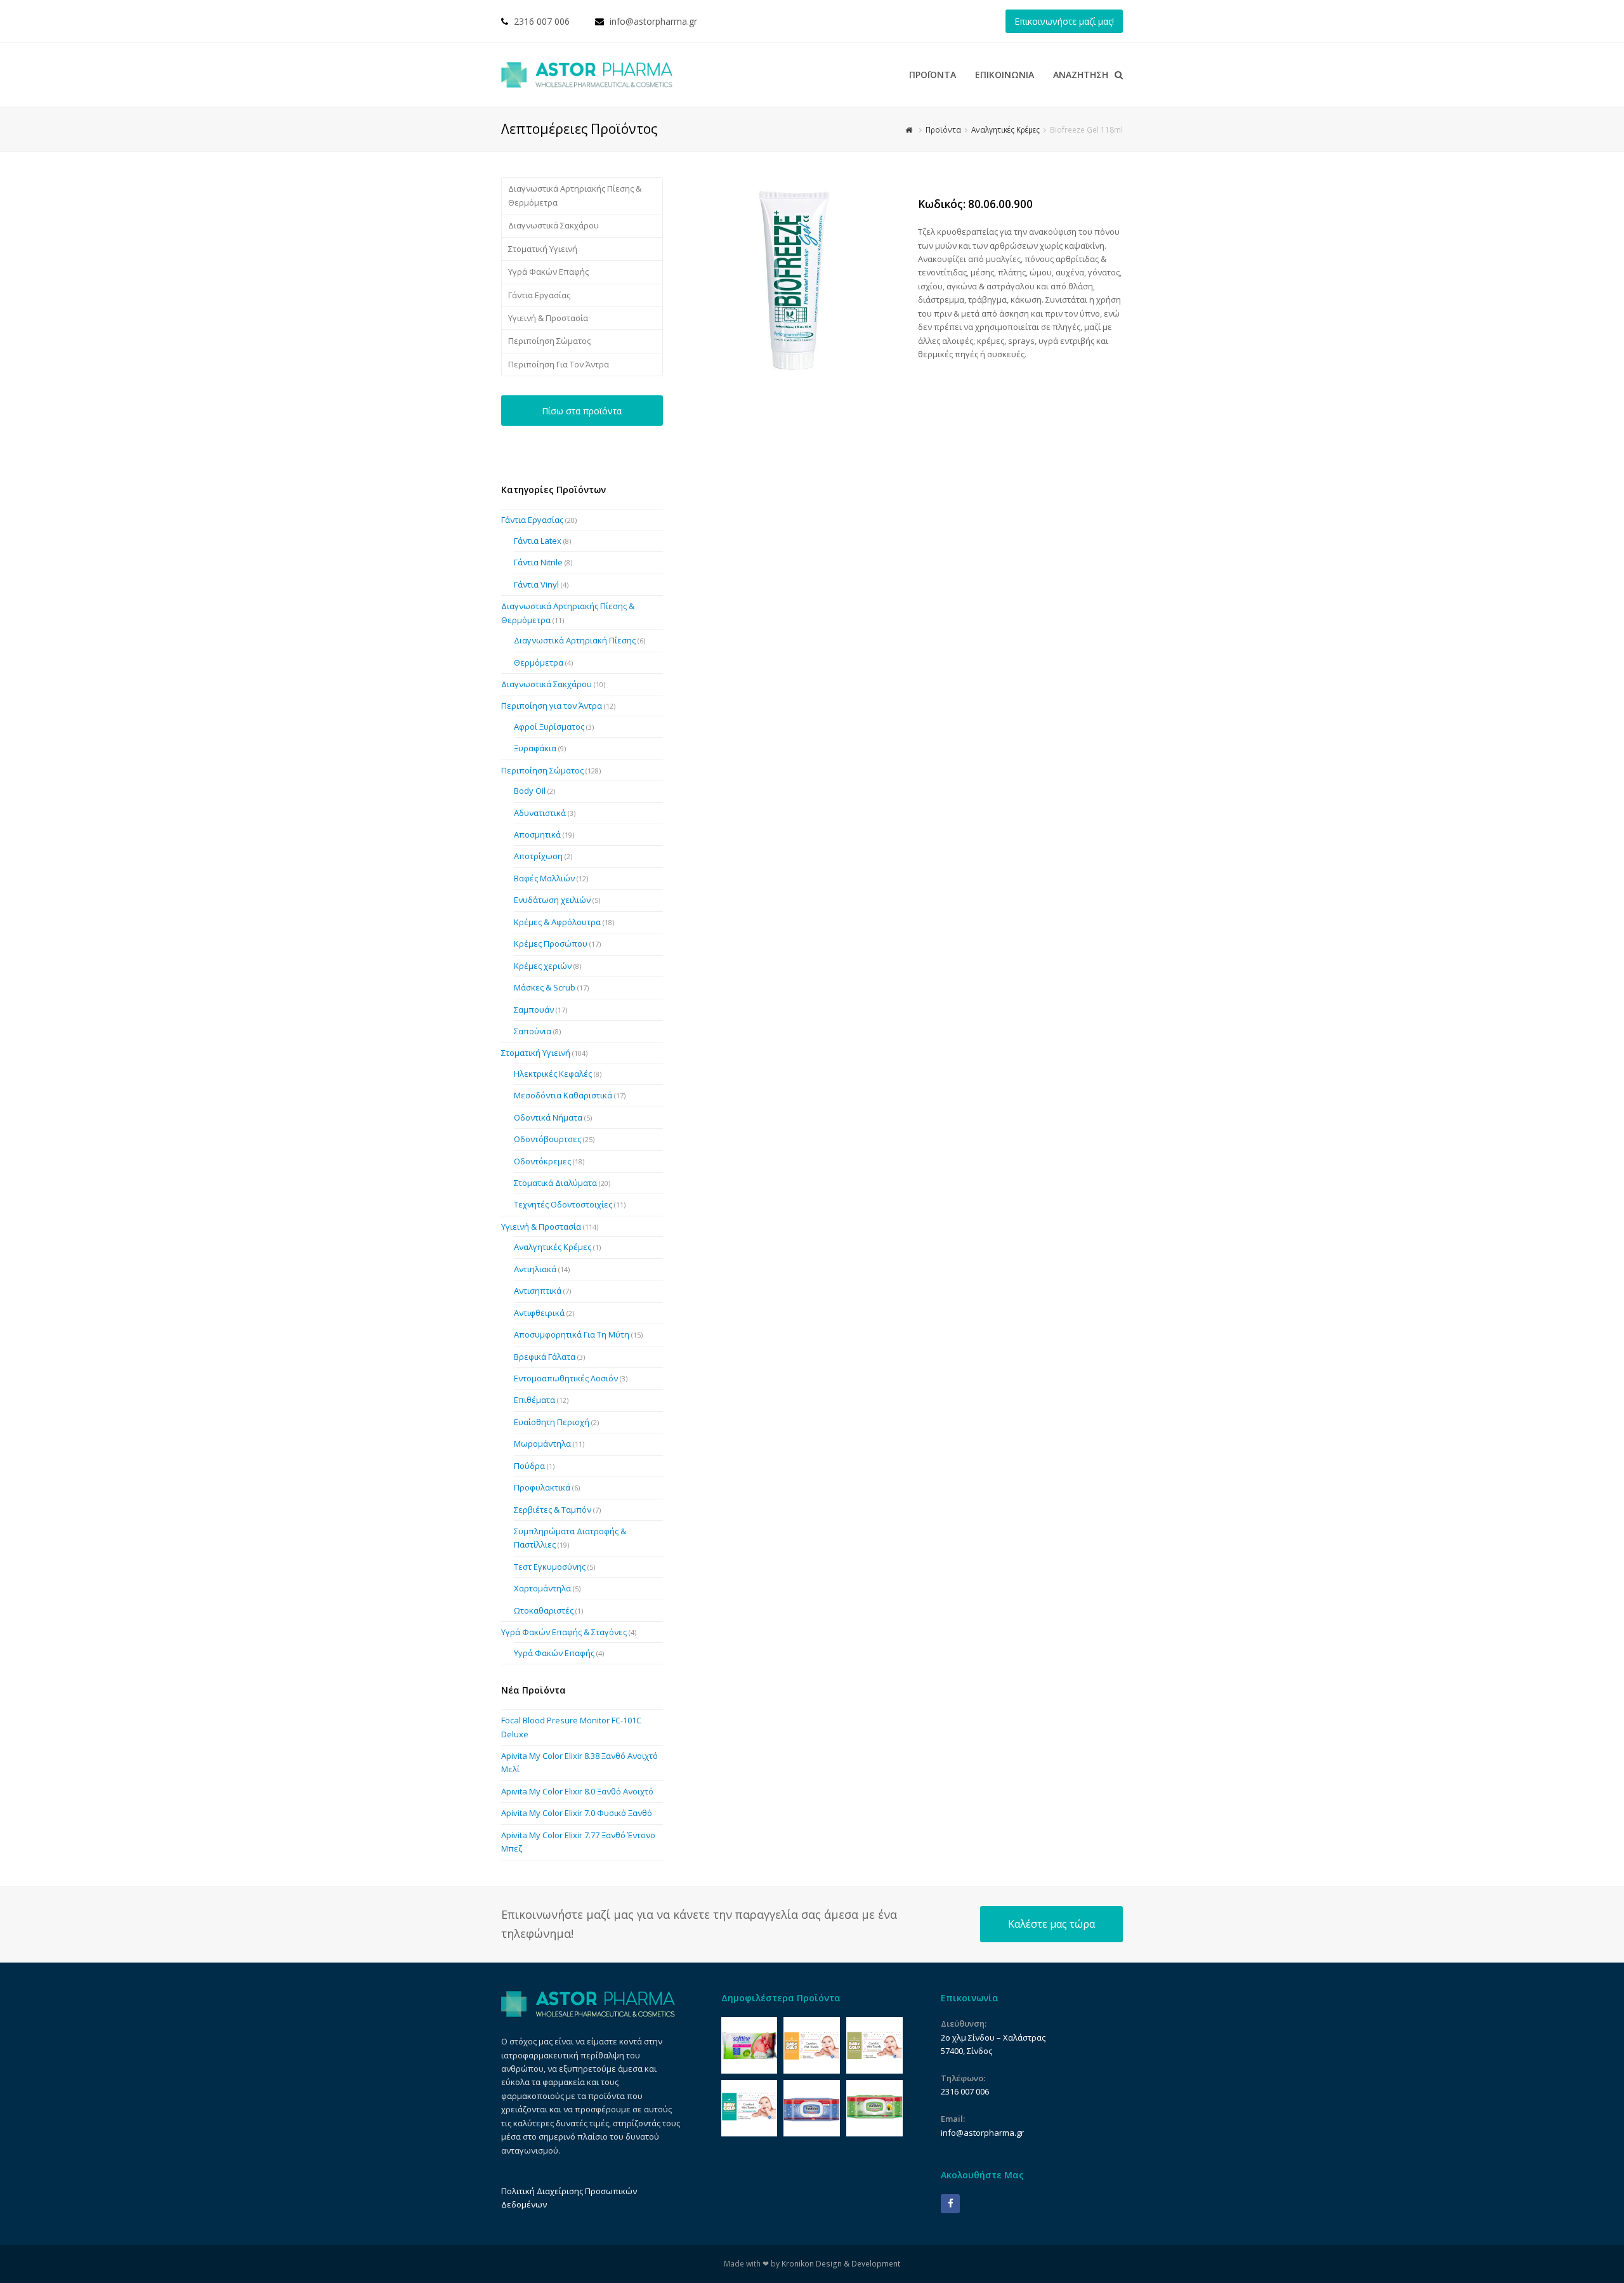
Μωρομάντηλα (542, 1444)
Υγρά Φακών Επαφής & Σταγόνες (564, 1632)
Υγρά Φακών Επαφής (548, 272)
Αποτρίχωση (538, 856)
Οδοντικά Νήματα (548, 1117)
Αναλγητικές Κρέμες (553, 1247)
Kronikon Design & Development (841, 2264)
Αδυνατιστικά (540, 813)
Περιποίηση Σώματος (549, 341)
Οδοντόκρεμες (542, 1161)
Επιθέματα (534, 1400)
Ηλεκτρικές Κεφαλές (553, 1074)
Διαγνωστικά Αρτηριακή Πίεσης (575, 640)
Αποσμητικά (537, 834)
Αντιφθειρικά (539, 1313)
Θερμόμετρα (539, 662)
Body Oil (530, 791)
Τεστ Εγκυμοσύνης (550, 1567)
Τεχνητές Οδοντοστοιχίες (563, 1204)
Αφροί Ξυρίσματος (549, 727)
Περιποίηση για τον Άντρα (552, 706)
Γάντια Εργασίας (539, 295)
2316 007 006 (542, 21)
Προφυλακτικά (542, 1487)
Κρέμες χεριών (543, 966)
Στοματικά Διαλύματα (555, 1183)
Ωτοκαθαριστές (544, 1610)
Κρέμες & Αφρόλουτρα (557, 922)
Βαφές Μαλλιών (544, 878)
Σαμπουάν (534, 1010)
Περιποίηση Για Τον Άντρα (559, 364)
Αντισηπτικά (538, 1291)
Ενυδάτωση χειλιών (552, 900)
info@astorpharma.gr (653, 21)
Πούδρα (529, 1466)
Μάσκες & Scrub (545, 987)
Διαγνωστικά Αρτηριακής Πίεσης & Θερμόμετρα (575, 195)
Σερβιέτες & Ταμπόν (553, 1510)
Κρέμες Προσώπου (551, 944)
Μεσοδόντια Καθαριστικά (563, 1095)
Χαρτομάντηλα (542, 1588)
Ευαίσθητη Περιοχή (552, 1422)
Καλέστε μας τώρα (1051, 1924)
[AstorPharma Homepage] (588, 2014)
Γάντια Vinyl (536, 584)
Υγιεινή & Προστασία (548, 318)
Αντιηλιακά (535, 1269)
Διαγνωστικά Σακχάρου (553, 225)
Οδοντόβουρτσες (547, 1139)
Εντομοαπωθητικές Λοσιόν (566, 1378)
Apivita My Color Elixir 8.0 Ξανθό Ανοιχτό (577, 1791)
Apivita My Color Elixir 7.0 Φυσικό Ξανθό (577, 1813)
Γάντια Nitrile (538, 562)
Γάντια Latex (538, 541)
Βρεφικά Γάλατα (545, 1357)
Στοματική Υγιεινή (543, 249)
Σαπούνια (533, 1031)
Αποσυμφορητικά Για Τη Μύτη (572, 1334)
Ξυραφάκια (535, 748)
